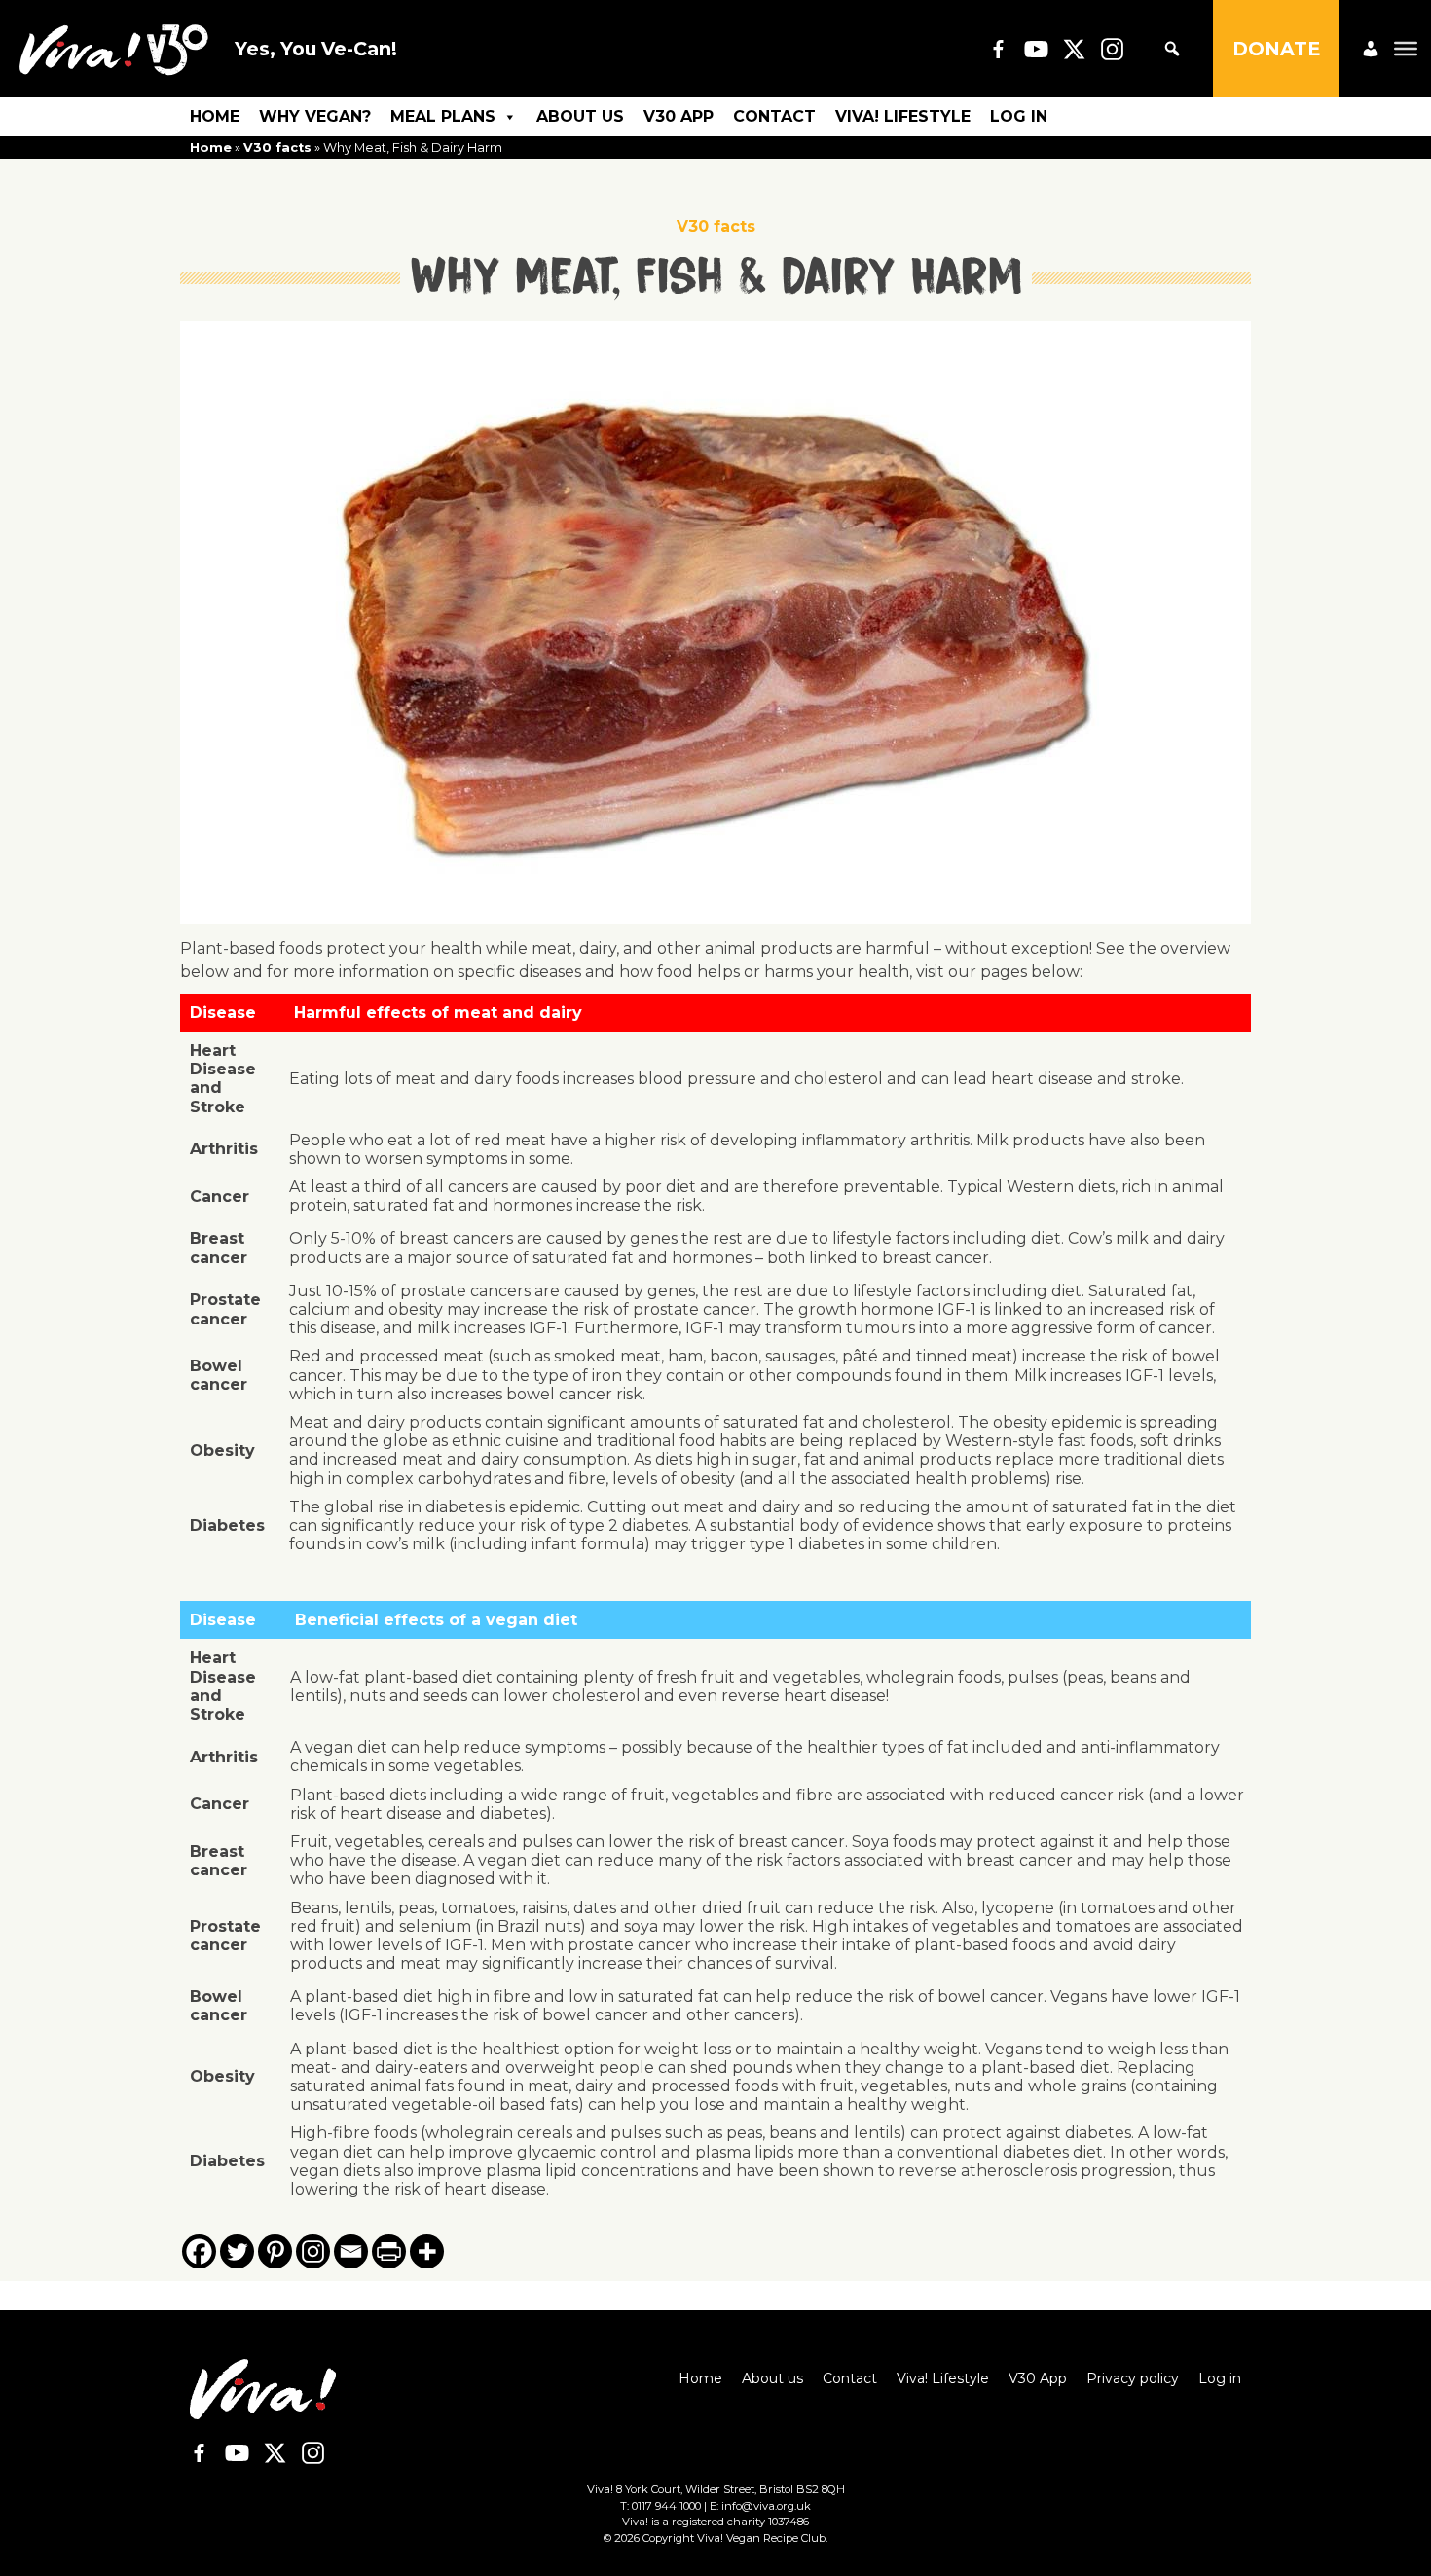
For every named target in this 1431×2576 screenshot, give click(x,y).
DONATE (1276, 49)
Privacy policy (1133, 2378)
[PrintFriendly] (389, 2251)
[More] (427, 2251)
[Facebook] (199, 2251)
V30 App (679, 116)
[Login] (1371, 49)
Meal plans (443, 116)
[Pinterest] (275, 2251)
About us (580, 116)
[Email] (351, 2251)
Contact (774, 116)
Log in (1019, 116)
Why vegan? (315, 116)
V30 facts (277, 147)
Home (215, 116)
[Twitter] (237, 2251)
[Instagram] (313, 2251)
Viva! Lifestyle (903, 116)
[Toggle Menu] (1406, 49)
